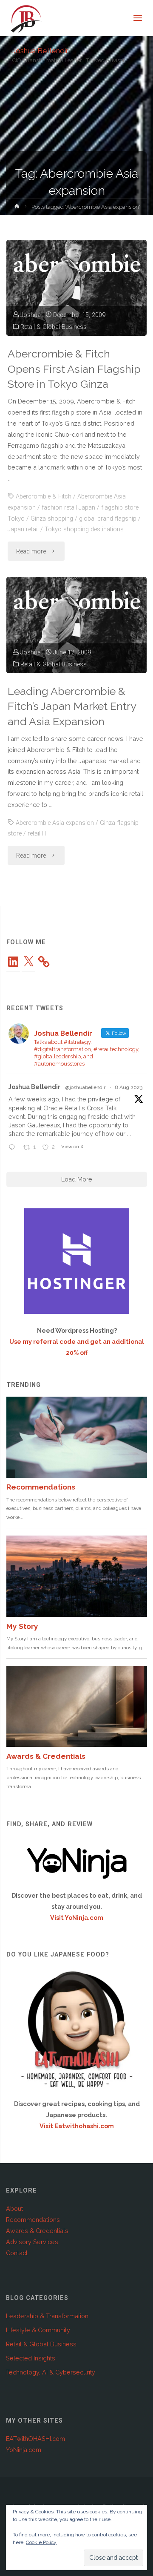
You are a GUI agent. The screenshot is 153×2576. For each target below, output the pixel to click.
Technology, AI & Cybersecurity (51, 2372)
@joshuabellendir (85, 1087)
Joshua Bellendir (40, 50)
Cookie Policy (41, 2542)
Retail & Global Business (54, 327)
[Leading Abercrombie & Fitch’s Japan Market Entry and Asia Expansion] (76, 625)
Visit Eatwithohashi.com (77, 2126)
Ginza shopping (52, 519)
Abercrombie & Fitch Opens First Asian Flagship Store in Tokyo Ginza (74, 369)
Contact (17, 2253)
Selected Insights (31, 2358)
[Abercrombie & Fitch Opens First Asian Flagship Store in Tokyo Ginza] (76, 288)
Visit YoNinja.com (77, 1918)
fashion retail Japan (68, 508)
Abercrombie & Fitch (44, 497)
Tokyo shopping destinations (84, 529)
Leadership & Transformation (47, 2316)
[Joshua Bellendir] (26, 18)
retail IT (37, 834)
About (14, 2209)
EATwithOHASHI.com (35, 2439)
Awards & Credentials (37, 2231)
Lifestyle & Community (38, 2330)
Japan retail (23, 529)
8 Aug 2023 (129, 1087)
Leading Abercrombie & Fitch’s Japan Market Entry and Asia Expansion (72, 706)
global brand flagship (108, 519)
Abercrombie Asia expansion (55, 823)
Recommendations (33, 2220)
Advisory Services (32, 2242)
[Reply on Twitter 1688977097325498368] (14, 1148)
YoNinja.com (24, 2450)
